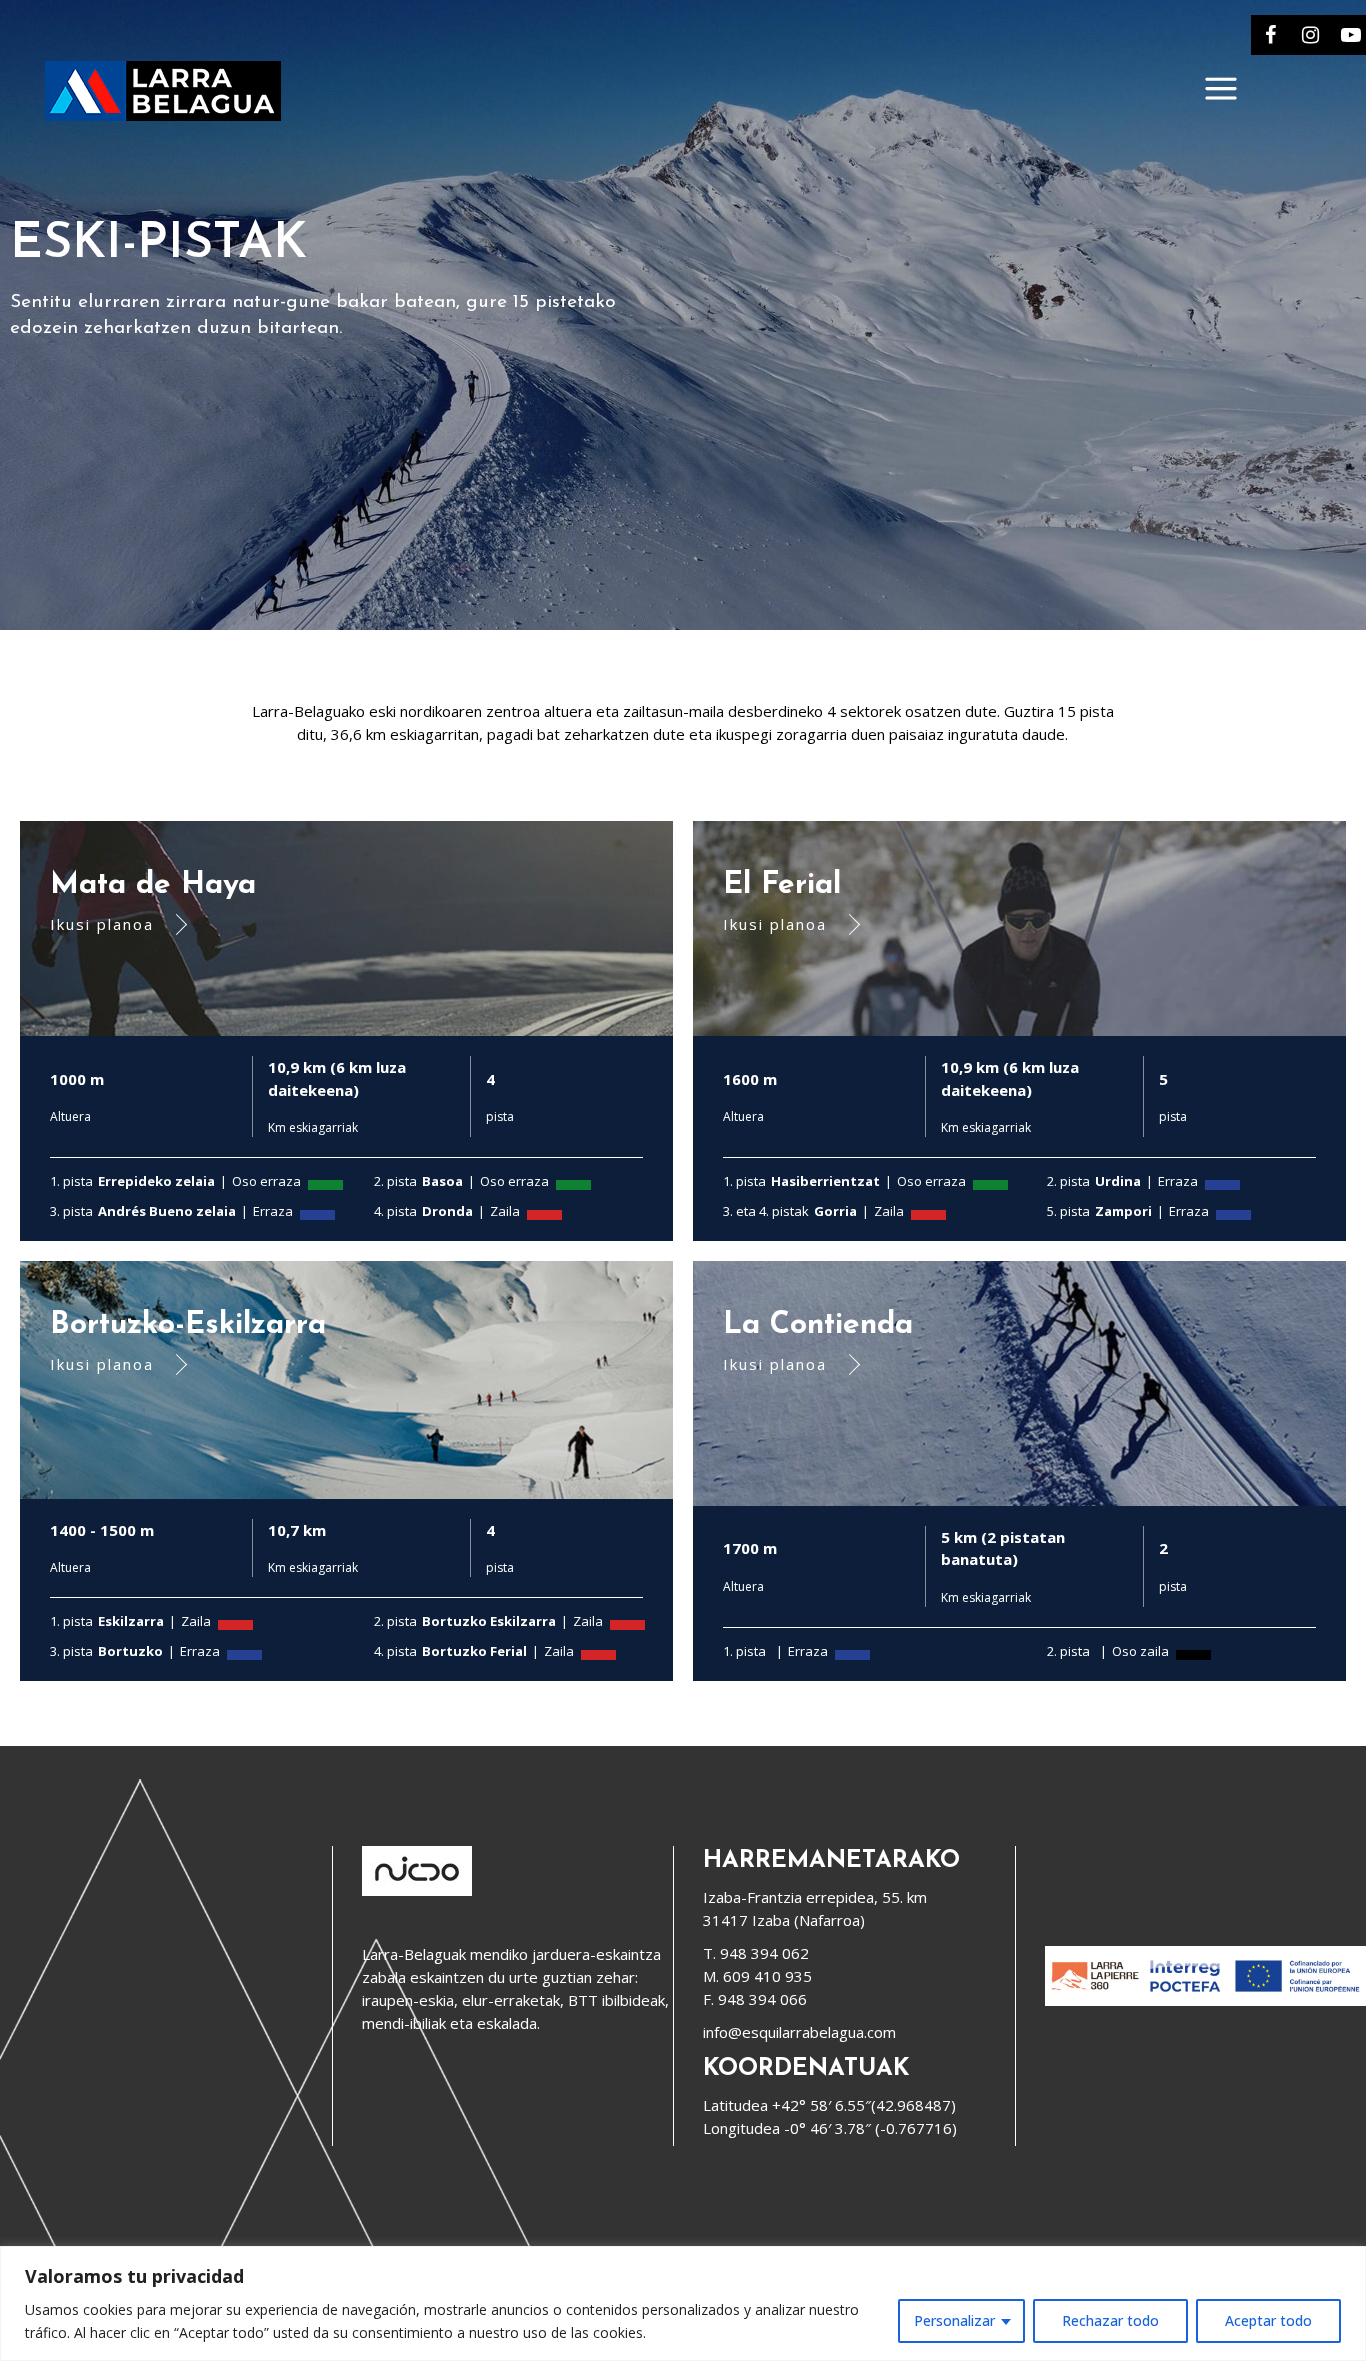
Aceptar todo (1268, 2320)
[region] (683, 2303)
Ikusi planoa (102, 924)
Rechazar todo (1110, 2320)
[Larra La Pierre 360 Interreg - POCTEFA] (1205, 2000)
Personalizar (954, 2320)
